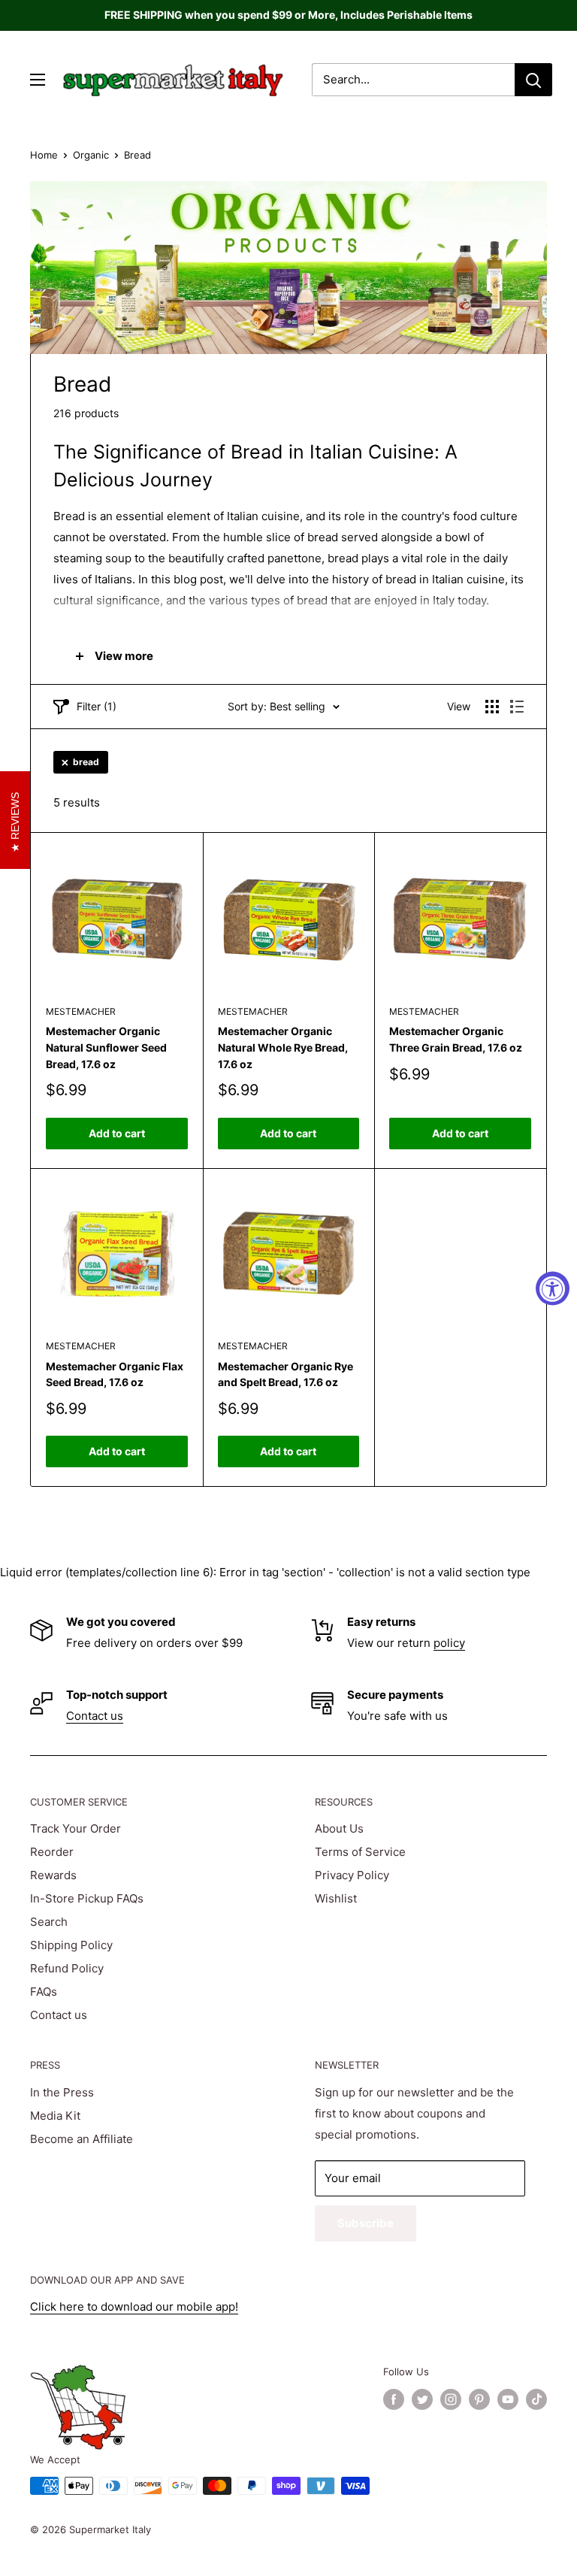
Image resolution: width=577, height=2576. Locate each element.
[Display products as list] (517, 707)
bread (86, 762)
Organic (91, 155)
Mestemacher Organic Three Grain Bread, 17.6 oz (456, 1039)
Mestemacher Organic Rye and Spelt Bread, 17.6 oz (285, 1374)
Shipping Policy (71, 1945)
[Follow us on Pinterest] (479, 2399)
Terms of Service (360, 1852)
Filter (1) (97, 706)
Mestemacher (81, 1011)
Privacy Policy (352, 1875)
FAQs (44, 1992)
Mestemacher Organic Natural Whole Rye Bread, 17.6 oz (283, 1047)
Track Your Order (76, 1828)
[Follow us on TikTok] (536, 2399)
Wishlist (336, 1898)
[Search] (533, 80)
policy (449, 1643)
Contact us (95, 1716)
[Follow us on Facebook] (394, 2399)
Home (44, 155)
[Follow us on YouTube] (508, 2399)
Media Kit (55, 2116)
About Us (339, 1828)
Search (49, 1922)
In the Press (62, 2092)
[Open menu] (38, 80)
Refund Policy (67, 1968)
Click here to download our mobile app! (134, 2307)
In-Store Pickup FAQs (87, 1898)
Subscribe (366, 2223)
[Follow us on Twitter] (422, 2399)
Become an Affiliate (82, 2139)
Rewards (53, 1875)
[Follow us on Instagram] (451, 2399)
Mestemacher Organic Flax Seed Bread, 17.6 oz (115, 1374)
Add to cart (117, 1133)
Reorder (52, 1852)
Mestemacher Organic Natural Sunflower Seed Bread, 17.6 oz (106, 1047)
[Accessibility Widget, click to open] (553, 1288)
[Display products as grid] (492, 707)
